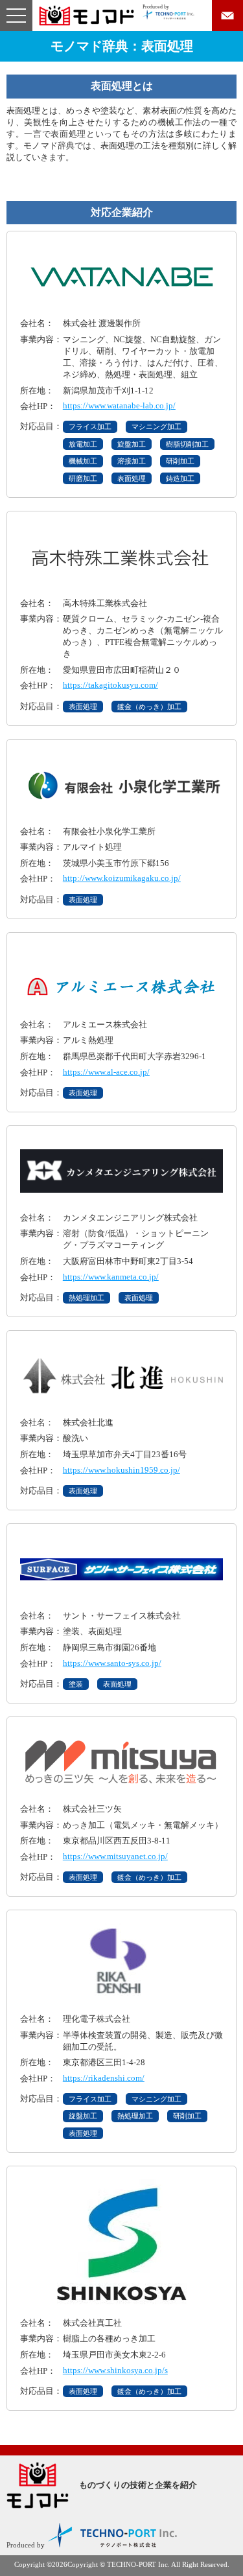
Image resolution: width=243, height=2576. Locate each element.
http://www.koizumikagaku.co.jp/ (122, 878)
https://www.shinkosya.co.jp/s (115, 2370)
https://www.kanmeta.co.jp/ (111, 1277)
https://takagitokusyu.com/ (110, 685)
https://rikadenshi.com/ (104, 2078)
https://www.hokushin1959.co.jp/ (121, 1470)
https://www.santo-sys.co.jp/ (112, 1663)
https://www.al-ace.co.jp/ (106, 1072)
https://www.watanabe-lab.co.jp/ (119, 405)
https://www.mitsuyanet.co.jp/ (115, 1856)
